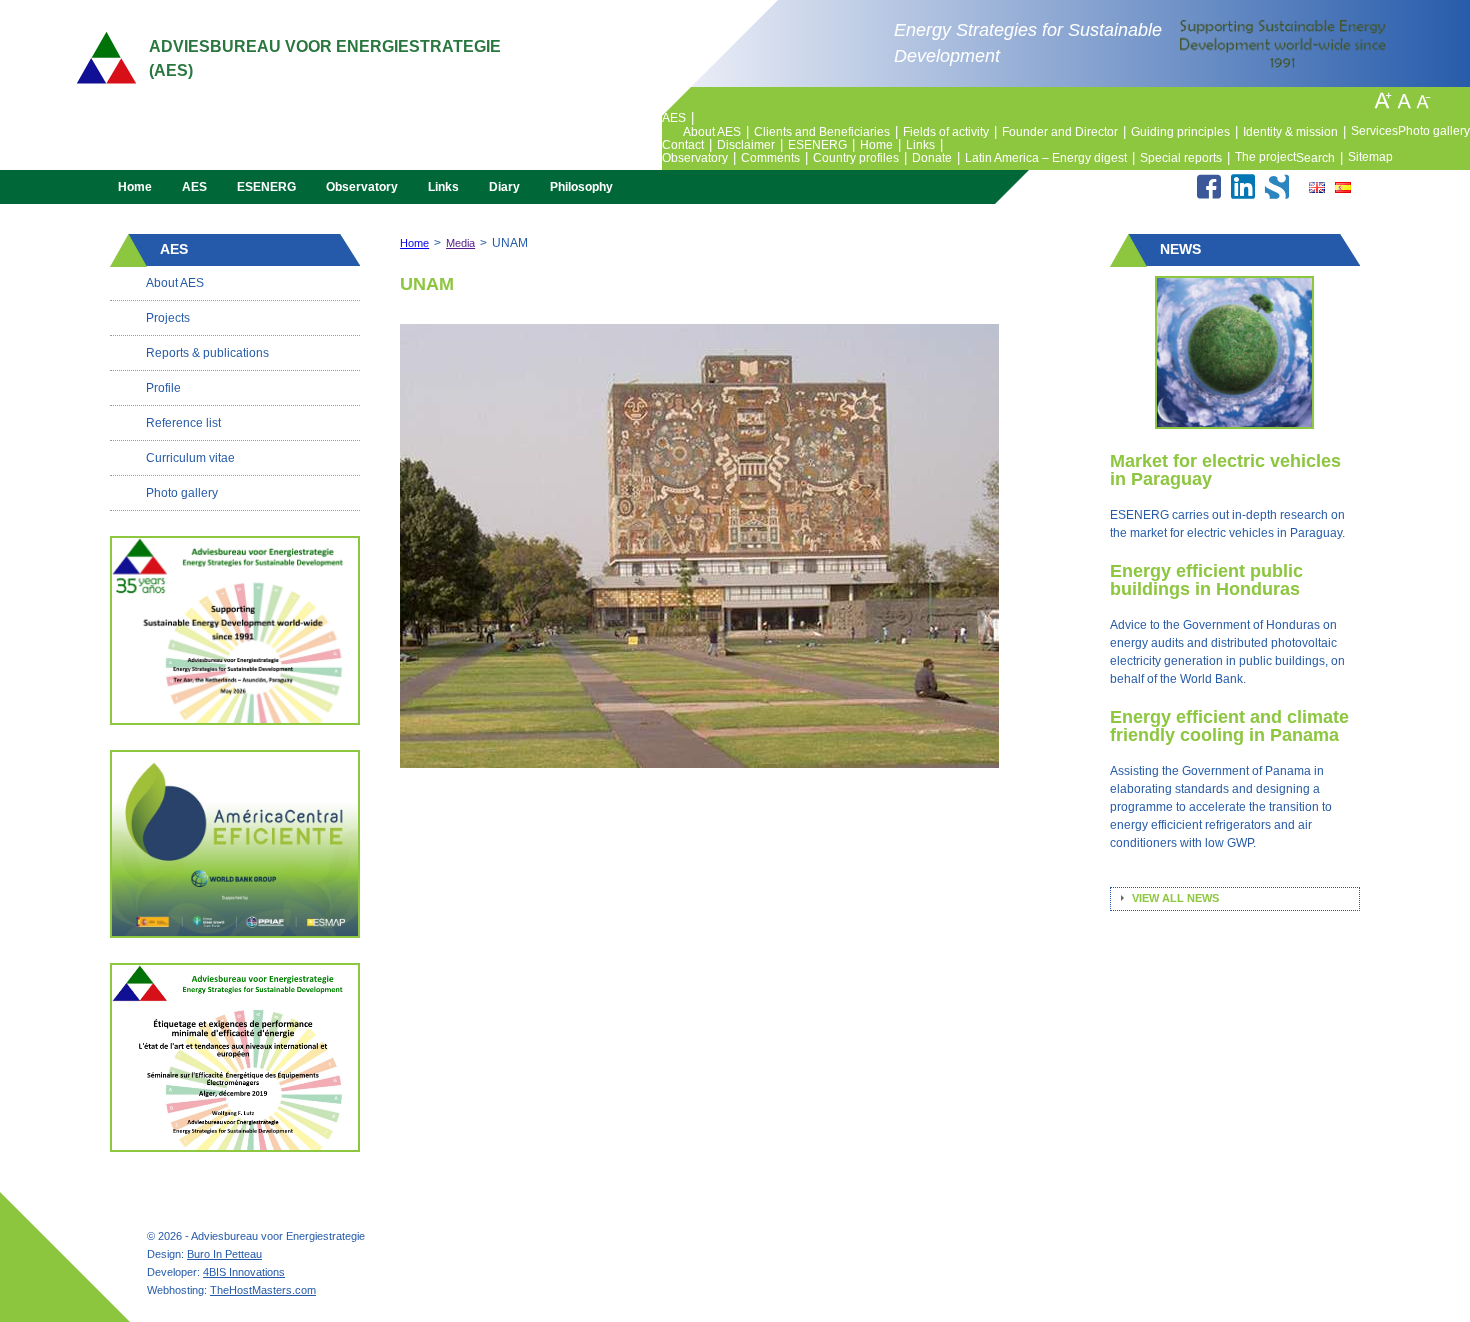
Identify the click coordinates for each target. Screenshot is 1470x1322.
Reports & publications (207, 353)
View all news (1175, 898)
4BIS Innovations (244, 1272)
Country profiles (860, 158)
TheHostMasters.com (263, 1290)
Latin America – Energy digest (1050, 158)
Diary (504, 187)
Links (924, 145)
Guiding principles (1184, 132)
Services (1374, 131)
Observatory (699, 158)
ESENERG (821, 145)
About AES (716, 132)
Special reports (1185, 158)
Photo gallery (1434, 131)
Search (1319, 158)
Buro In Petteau (224, 1254)
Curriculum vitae (190, 458)
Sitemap (1370, 157)
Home (880, 145)
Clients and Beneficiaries (826, 132)
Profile (163, 388)
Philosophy (581, 187)
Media (460, 243)
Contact (687, 145)
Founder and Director (1064, 132)
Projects (168, 318)
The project (1265, 157)
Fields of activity (950, 132)
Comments (774, 158)
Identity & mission (1294, 132)
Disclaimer (750, 145)
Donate (936, 158)
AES (678, 118)
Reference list (183, 423)
